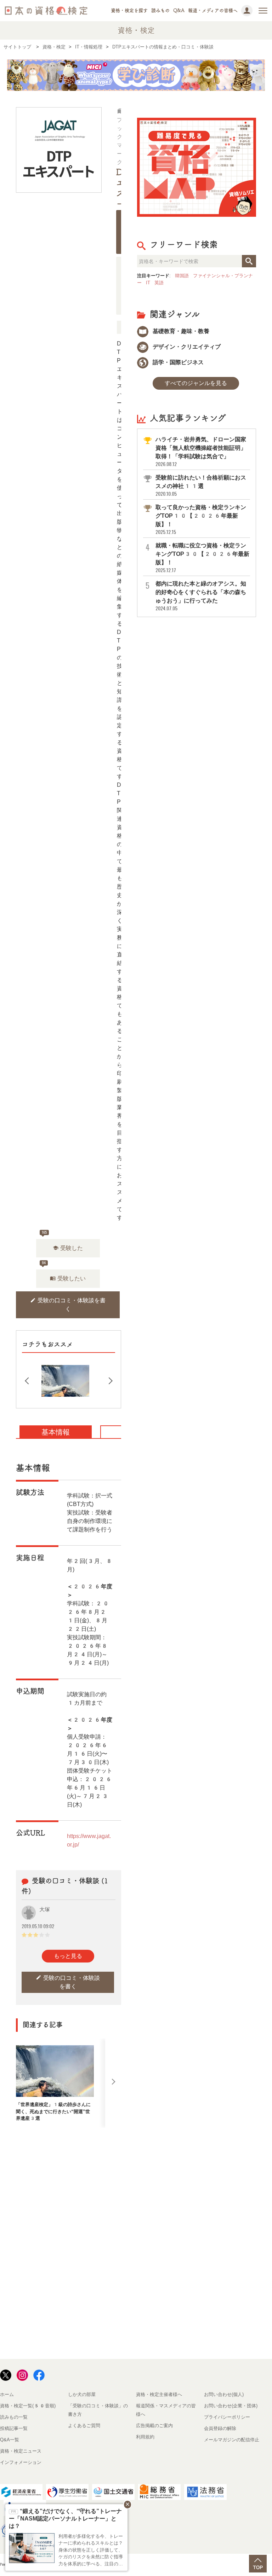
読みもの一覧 (14, 2417)
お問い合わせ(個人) (224, 2394)
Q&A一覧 (10, 2440)
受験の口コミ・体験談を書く (68, 1305)
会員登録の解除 (220, 2428)
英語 (159, 283)
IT (148, 283)
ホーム (7, 2394)
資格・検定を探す (129, 10)
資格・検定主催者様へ (159, 2394)
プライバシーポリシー (227, 2417)
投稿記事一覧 (14, 2428)
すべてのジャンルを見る (196, 383)
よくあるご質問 (84, 2426)
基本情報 (56, 1432)
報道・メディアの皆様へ (213, 10)
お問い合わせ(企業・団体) (231, 2406)
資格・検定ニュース (21, 2451)
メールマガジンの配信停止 (232, 2440)
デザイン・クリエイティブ (186, 347)
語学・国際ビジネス (177, 362)
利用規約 (145, 2437)
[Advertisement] (146, 2184)
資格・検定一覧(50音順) (28, 2406)
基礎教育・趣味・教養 (180, 331)
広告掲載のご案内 (154, 2426)
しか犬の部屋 (82, 2394)
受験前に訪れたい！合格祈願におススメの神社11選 (201, 486)
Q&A (179, 10)
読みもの (160, 10)
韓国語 (182, 276)
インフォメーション (21, 2462)
